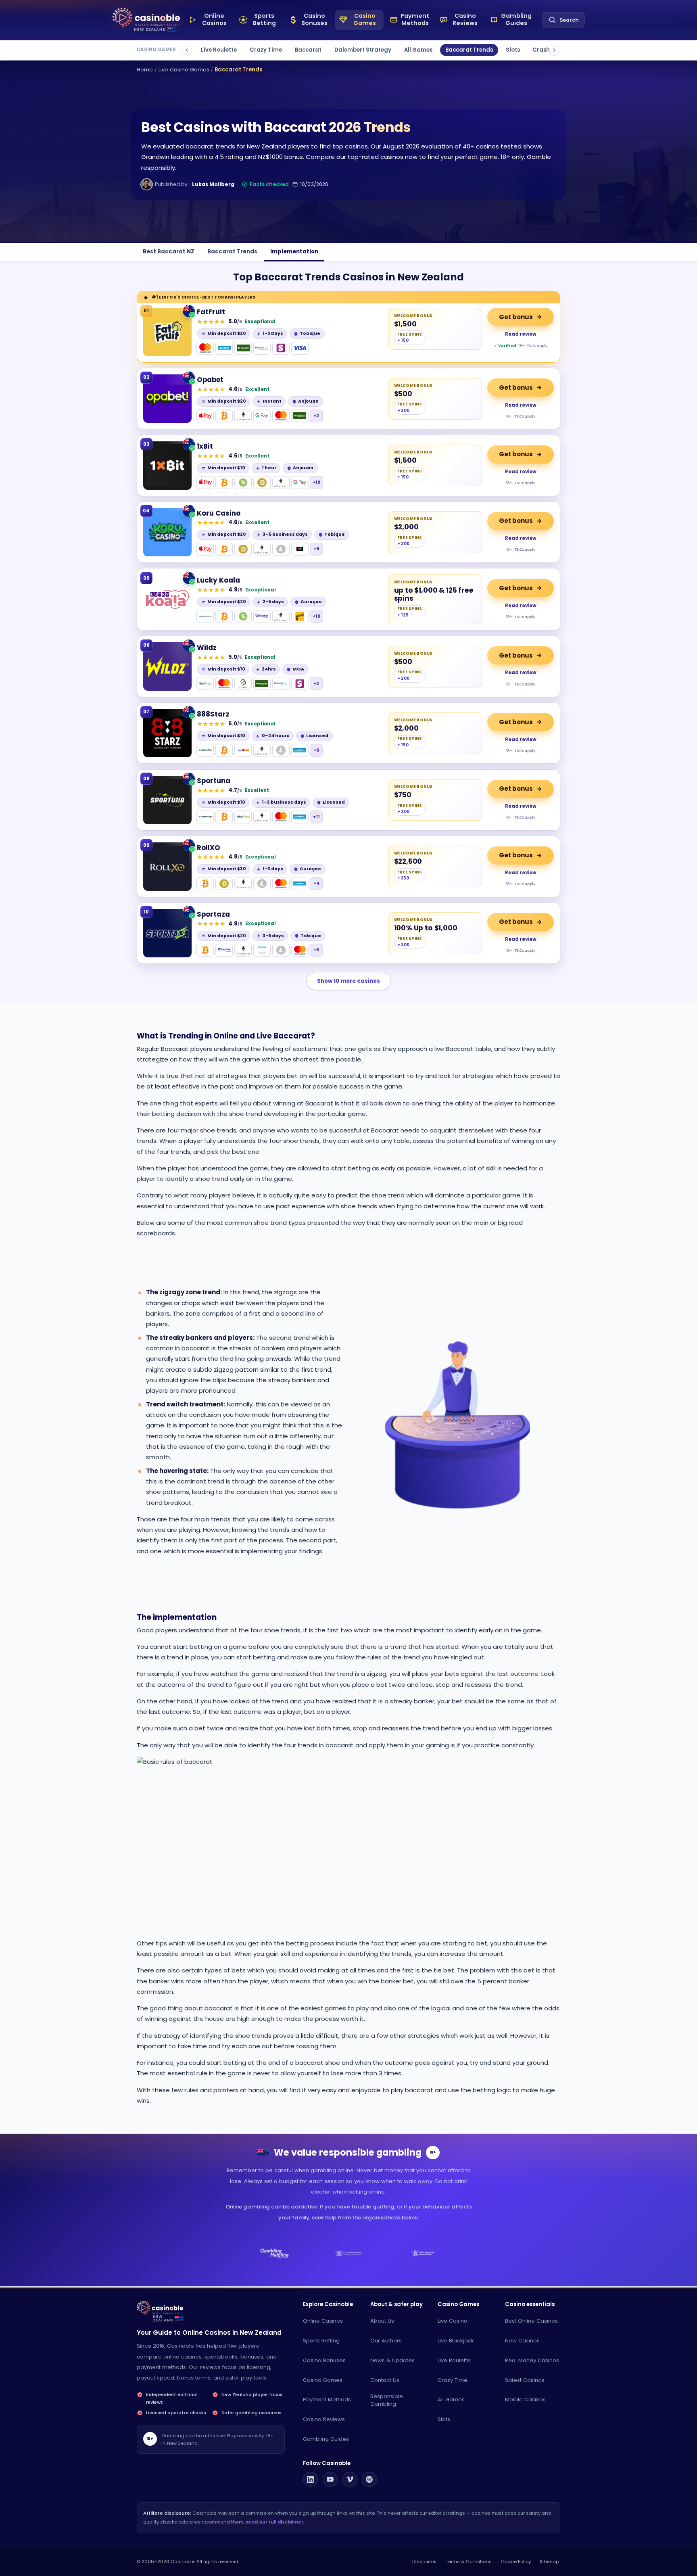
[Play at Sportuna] (167, 800)
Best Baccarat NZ (169, 252)
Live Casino (453, 2321)
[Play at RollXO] (167, 867)
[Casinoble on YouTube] (330, 2480)
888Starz (213, 714)
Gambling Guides (326, 2439)
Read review (521, 334)
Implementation (294, 252)
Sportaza (213, 914)
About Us (382, 2321)
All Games (418, 50)
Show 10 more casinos (348, 981)
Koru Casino (219, 513)
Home (145, 70)
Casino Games (323, 2380)
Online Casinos (323, 2321)
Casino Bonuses (324, 2360)
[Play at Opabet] (167, 399)
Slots (513, 50)
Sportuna (214, 781)
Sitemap (549, 2561)
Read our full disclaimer (274, 2522)
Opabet (210, 380)
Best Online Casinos (531, 2321)
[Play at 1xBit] (167, 466)
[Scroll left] (187, 50)
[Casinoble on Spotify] (369, 2480)
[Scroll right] (554, 50)
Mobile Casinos (525, 2399)
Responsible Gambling (387, 2400)
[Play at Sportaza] (167, 933)
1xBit (205, 446)
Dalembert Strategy (363, 50)
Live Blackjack (456, 2341)
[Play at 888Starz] (167, 733)
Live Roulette (219, 50)
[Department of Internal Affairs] (423, 2253)
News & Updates (392, 2360)
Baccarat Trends (469, 50)
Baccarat (308, 50)
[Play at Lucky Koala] (167, 600)
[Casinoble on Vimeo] (350, 2480)
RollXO (209, 848)
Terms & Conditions (469, 2561)
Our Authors (386, 2341)
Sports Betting (321, 2341)
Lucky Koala (218, 580)
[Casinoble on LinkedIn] (311, 2480)
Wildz (207, 648)
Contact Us (385, 2380)
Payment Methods (327, 2399)
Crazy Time (266, 50)
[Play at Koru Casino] (167, 532)
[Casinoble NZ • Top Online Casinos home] (146, 18)
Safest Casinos (525, 2380)
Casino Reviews (324, 2419)
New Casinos (522, 2341)
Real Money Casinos (532, 2360)
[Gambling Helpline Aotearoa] (274, 2253)
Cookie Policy (516, 2561)
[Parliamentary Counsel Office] (349, 2253)
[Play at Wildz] (167, 666)
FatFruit (211, 312)
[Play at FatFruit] (167, 332)
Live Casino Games (184, 70)
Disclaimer (425, 2561)
